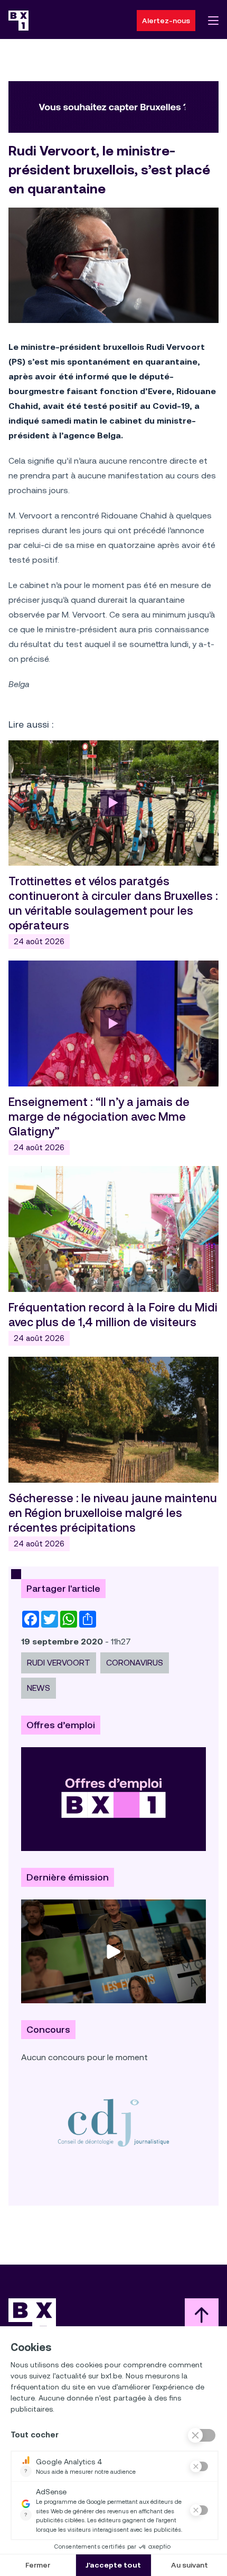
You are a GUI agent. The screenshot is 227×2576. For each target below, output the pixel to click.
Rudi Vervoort (59, 1663)
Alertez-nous (166, 21)
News (39, 1688)
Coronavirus (135, 1663)
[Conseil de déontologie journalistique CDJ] (113, 2123)
